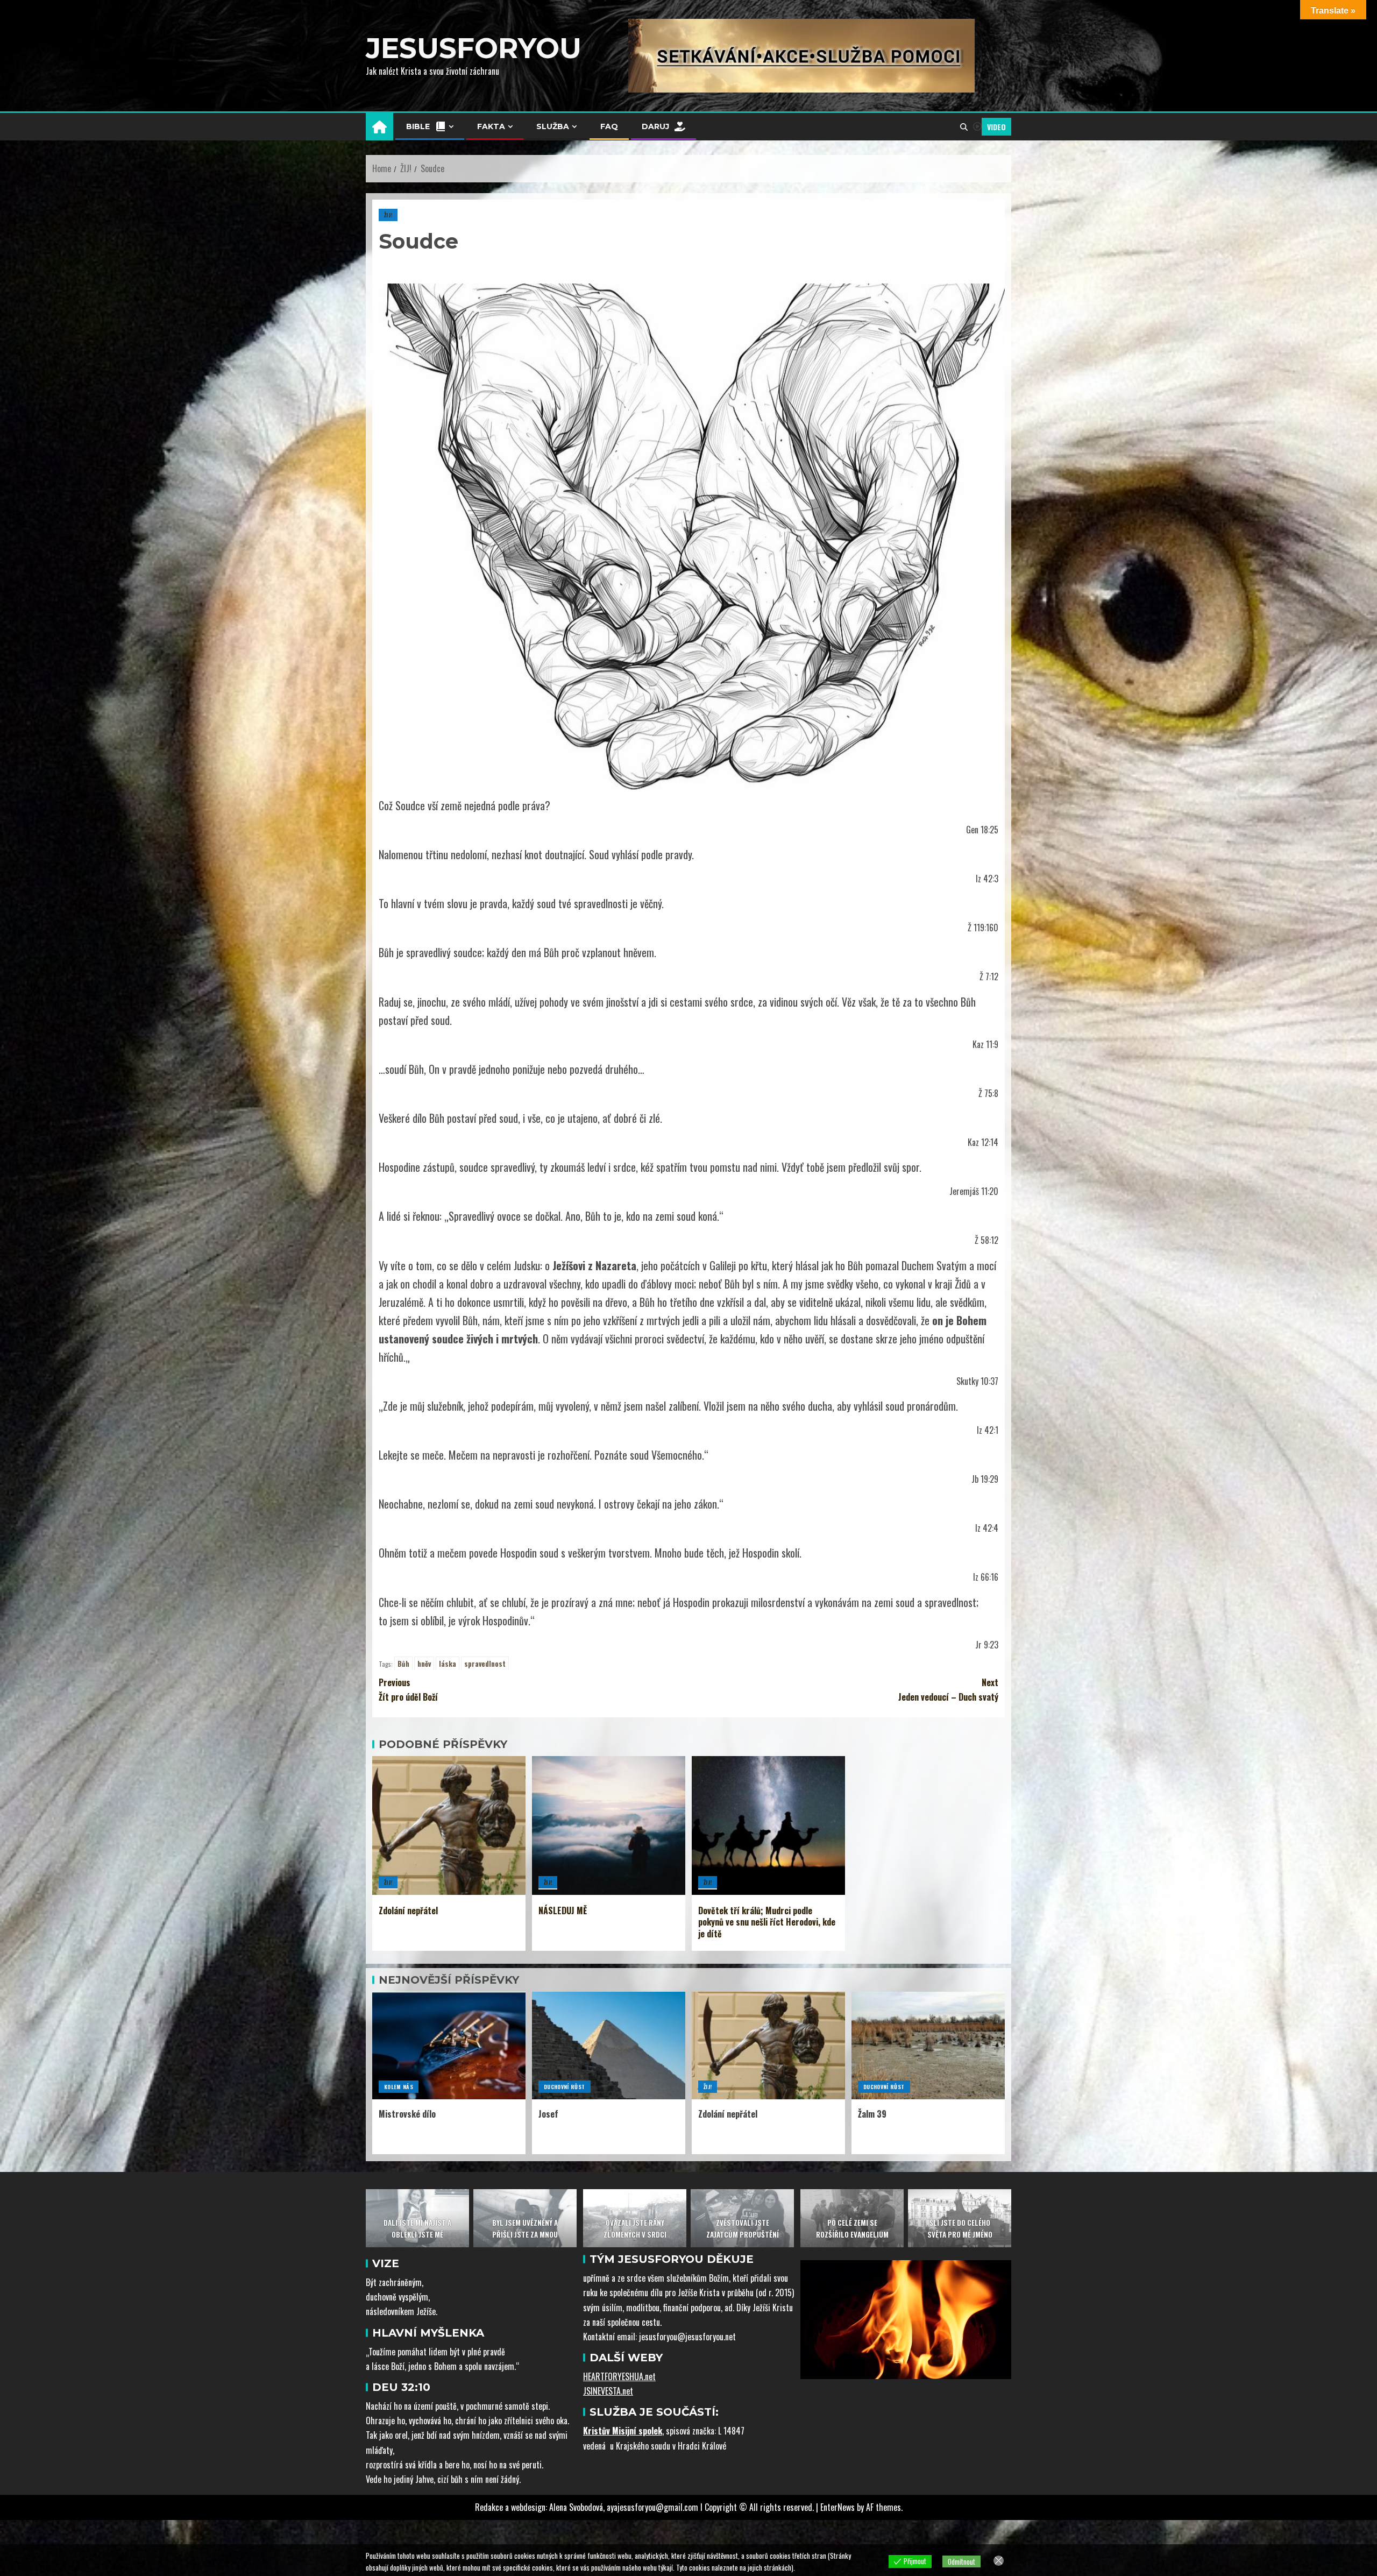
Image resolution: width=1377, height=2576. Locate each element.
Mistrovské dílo (407, 2114)
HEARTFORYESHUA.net (619, 2376)
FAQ (609, 126)
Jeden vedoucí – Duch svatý (948, 1690)
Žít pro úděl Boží (408, 1690)
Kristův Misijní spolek (623, 2431)
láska (448, 1664)
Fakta (491, 126)
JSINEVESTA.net (608, 2391)
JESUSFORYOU (474, 48)
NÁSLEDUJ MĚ (563, 1910)
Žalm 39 (872, 2114)
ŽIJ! (388, 215)
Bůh (403, 1664)
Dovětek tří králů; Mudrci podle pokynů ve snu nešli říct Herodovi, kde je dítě (767, 1922)
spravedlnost (485, 1664)
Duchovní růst (565, 2087)
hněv (424, 1664)
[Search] (964, 127)
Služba (553, 126)
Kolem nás (399, 2087)
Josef (548, 2114)
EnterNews (837, 2507)
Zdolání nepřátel (408, 1910)
